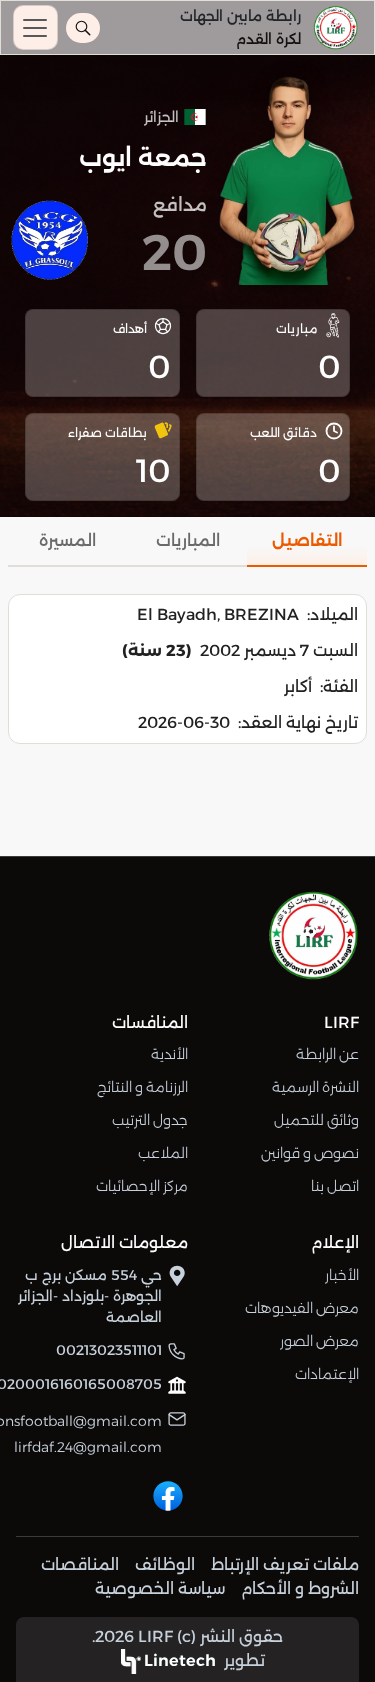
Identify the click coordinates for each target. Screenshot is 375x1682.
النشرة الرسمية (315, 1087)
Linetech (180, 1660)
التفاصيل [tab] (307, 540)
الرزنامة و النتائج (142, 1087)
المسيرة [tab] (67, 540)
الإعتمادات (327, 1374)
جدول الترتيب (150, 1120)
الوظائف (165, 1564)
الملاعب (163, 1153)
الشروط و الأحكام (300, 1588)
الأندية (169, 1054)
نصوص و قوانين (310, 1153)
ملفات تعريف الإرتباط (285, 1564)
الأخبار (342, 1275)
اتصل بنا (335, 1186)
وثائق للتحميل (316, 1120)
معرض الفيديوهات (302, 1308)
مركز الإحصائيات (142, 1186)
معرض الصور (319, 1341)
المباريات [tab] (188, 540)
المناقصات (80, 1564)
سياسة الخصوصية (160, 1588)
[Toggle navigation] (35, 27)
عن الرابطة (327, 1054)
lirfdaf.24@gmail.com (88, 1447)
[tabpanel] (187, 669)
